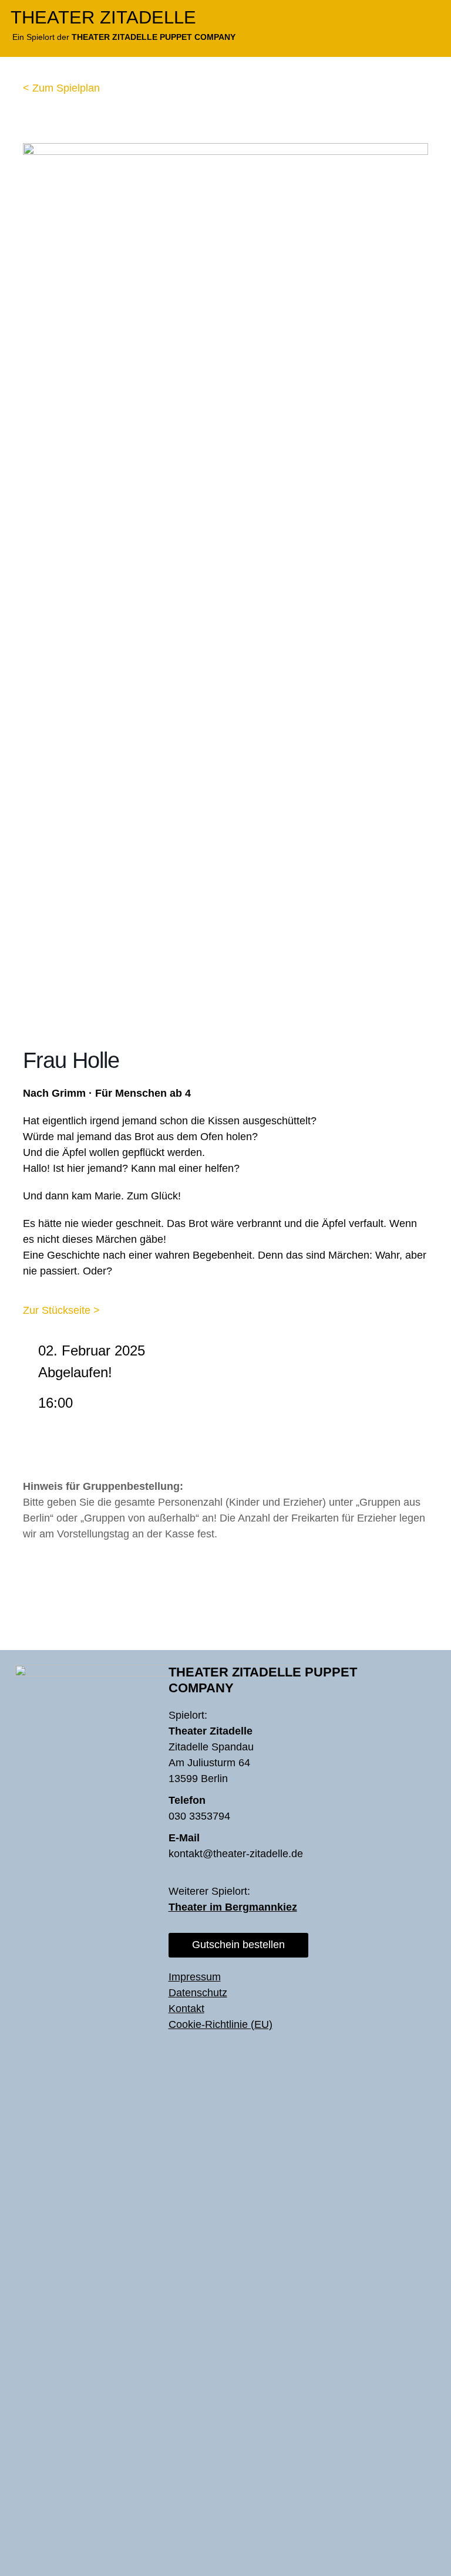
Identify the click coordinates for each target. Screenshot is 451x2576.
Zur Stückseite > (61, 1310)
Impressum (195, 1977)
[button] (432, 17)
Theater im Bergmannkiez (233, 1907)
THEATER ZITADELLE (103, 17)
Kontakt (186, 2009)
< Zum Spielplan (61, 88)
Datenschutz (198, 1993)
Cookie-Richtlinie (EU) (221, 2024)
